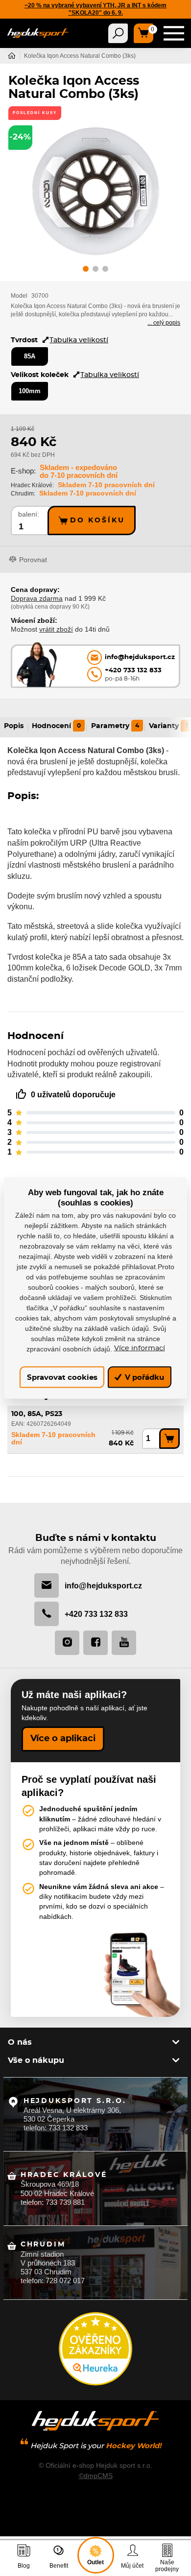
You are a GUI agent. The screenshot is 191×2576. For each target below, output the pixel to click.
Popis (14, 726)
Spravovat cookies (62, 1377)
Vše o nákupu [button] (36, 2060)
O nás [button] (20, 2042)
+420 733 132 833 (96, 1614)
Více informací (140, 1348)
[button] (86, 270)
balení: (29, 514)
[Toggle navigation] (118, 33)
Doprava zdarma (37, 598)
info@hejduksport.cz (103, 1585)
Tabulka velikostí (79, 340)
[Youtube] (124, 1643)
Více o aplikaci (63, 1739)
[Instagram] (67, 1643)
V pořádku (143, 1377)
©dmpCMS (96, 2476)
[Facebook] (95, 1643)
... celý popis (164, 323)
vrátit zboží (56, 629)
